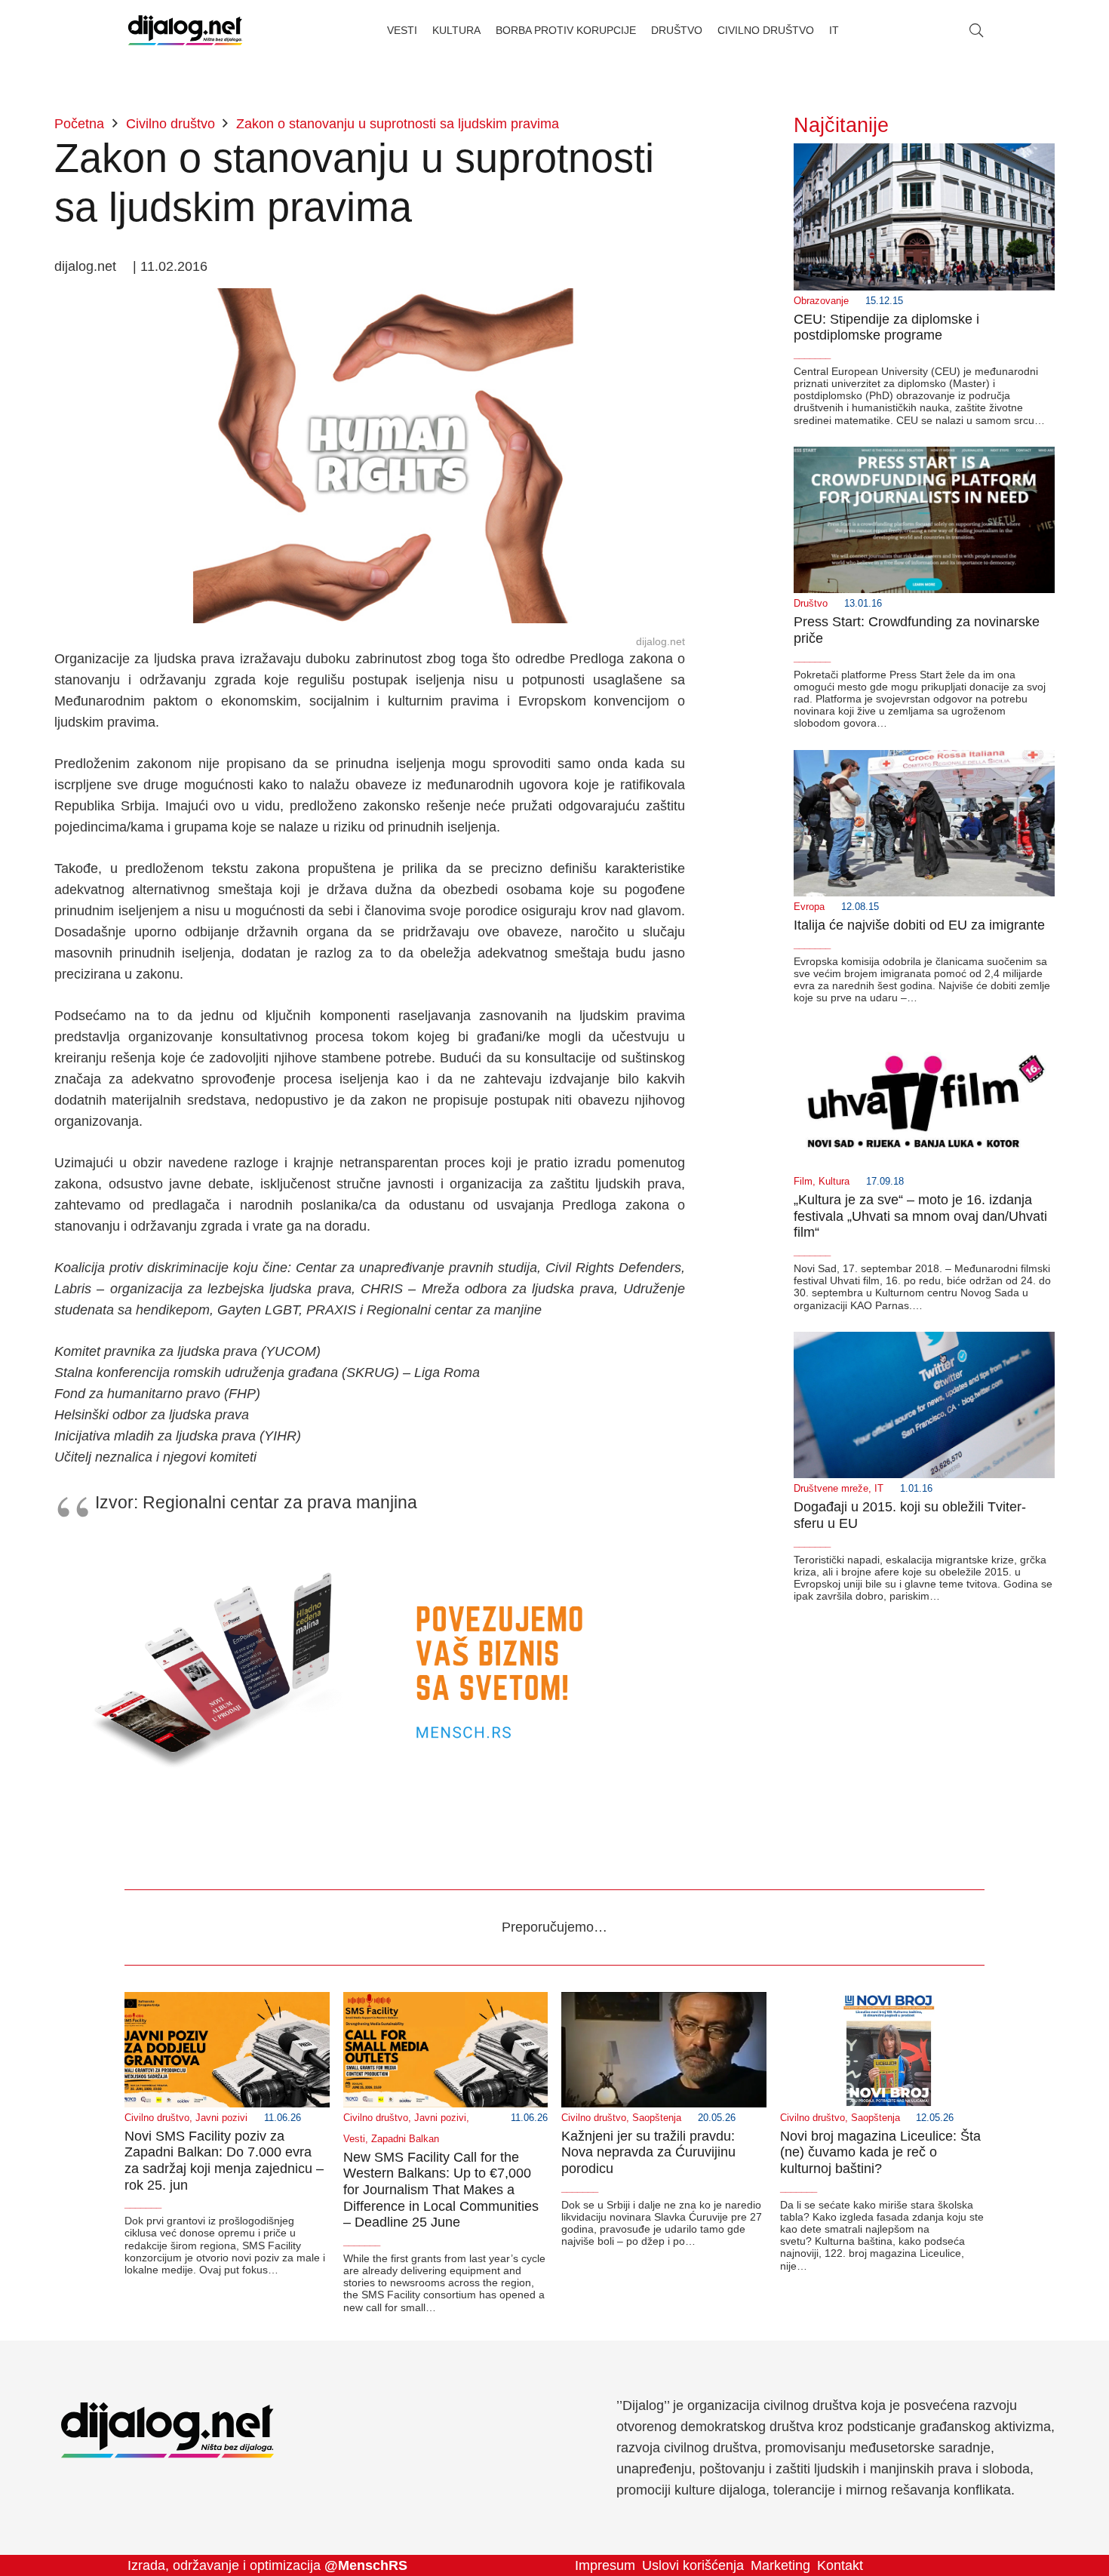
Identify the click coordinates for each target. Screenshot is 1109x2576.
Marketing (780, 2565)
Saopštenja (657, 2118)
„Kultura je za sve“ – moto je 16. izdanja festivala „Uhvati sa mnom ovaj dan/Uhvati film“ (920, 1216)
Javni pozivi (221, 2118)
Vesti (354, 2139)
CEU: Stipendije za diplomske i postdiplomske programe (886, 327)
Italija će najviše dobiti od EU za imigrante (919, 925)
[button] (976, 30)
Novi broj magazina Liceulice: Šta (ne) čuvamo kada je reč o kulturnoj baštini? (880, 2152)
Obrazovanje (821, 301)
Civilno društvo (157, 2118)
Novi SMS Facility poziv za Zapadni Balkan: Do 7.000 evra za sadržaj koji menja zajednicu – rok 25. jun (224, 2161)
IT (879, 1489)
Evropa (809, 907)
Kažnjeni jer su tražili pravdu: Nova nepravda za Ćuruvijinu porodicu (648, 2152)
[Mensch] (370, 1549)
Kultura (834, 1182)
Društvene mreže (831, 1489)
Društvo (811, 604)
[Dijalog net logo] (185, 30)
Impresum (605, 2565)
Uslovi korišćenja (693, 2565)
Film (803, 1182)
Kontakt (840, 2565)
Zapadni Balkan (405, 2139)
